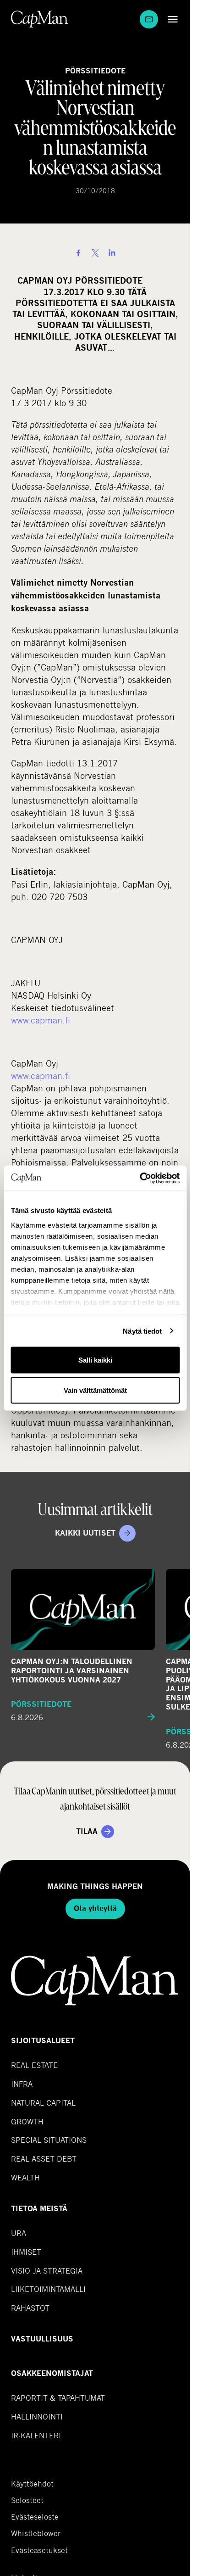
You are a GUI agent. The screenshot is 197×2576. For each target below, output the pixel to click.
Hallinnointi (37, 2417)
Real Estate (34, 2065)
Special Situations (49, 2140)
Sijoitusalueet (43, 2041)
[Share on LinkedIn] (112, 253)
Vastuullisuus (42, 2339)
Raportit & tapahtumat (58, 2398)
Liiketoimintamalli (48, 2289)
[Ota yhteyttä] (149, 19)
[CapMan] (40, 19)
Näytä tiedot (142, 1331)
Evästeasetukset (39, 2550)
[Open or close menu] (170, 19)
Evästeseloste (35, 2517)
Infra (22, 2084)
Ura (19, 2233)
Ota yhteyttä (95, 1908)
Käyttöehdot (32, 2484)
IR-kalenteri (36, 2435)
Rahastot (30, 2308)
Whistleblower (36, 2533)
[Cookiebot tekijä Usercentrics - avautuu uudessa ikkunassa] (140, 1178)
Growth (27, 2121)
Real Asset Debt (44, 2159)
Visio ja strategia (47, 2271)
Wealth (25, 2177)
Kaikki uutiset (85, 1533)
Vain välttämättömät (95, 1390)
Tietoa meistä (39, 2209)
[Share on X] (95, 253)
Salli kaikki (95, 1360)
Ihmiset (26, 2252)
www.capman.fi (41, 1020)
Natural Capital (43, 2103)
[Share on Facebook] (78, 253)
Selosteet (27, 2500)
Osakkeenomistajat (52, 2373)
